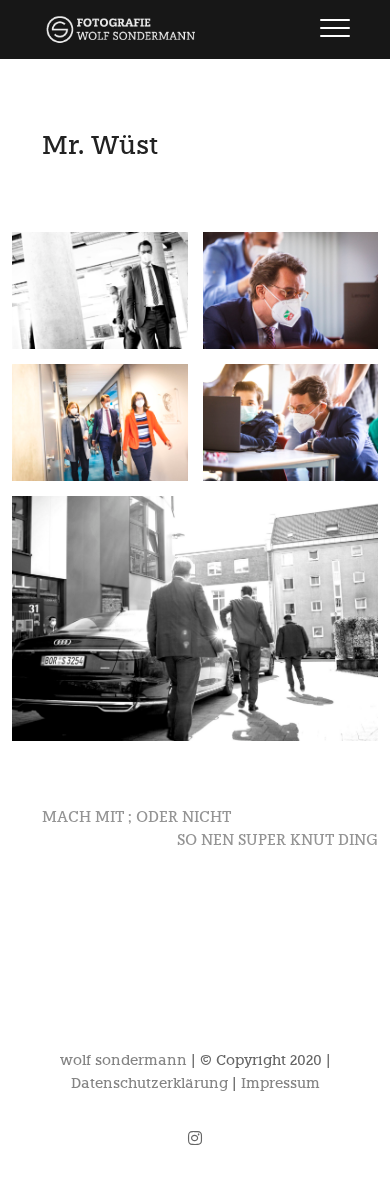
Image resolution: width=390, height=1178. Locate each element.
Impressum (280, 1083)
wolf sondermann (123, 1060)
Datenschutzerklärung (149, 1083)
